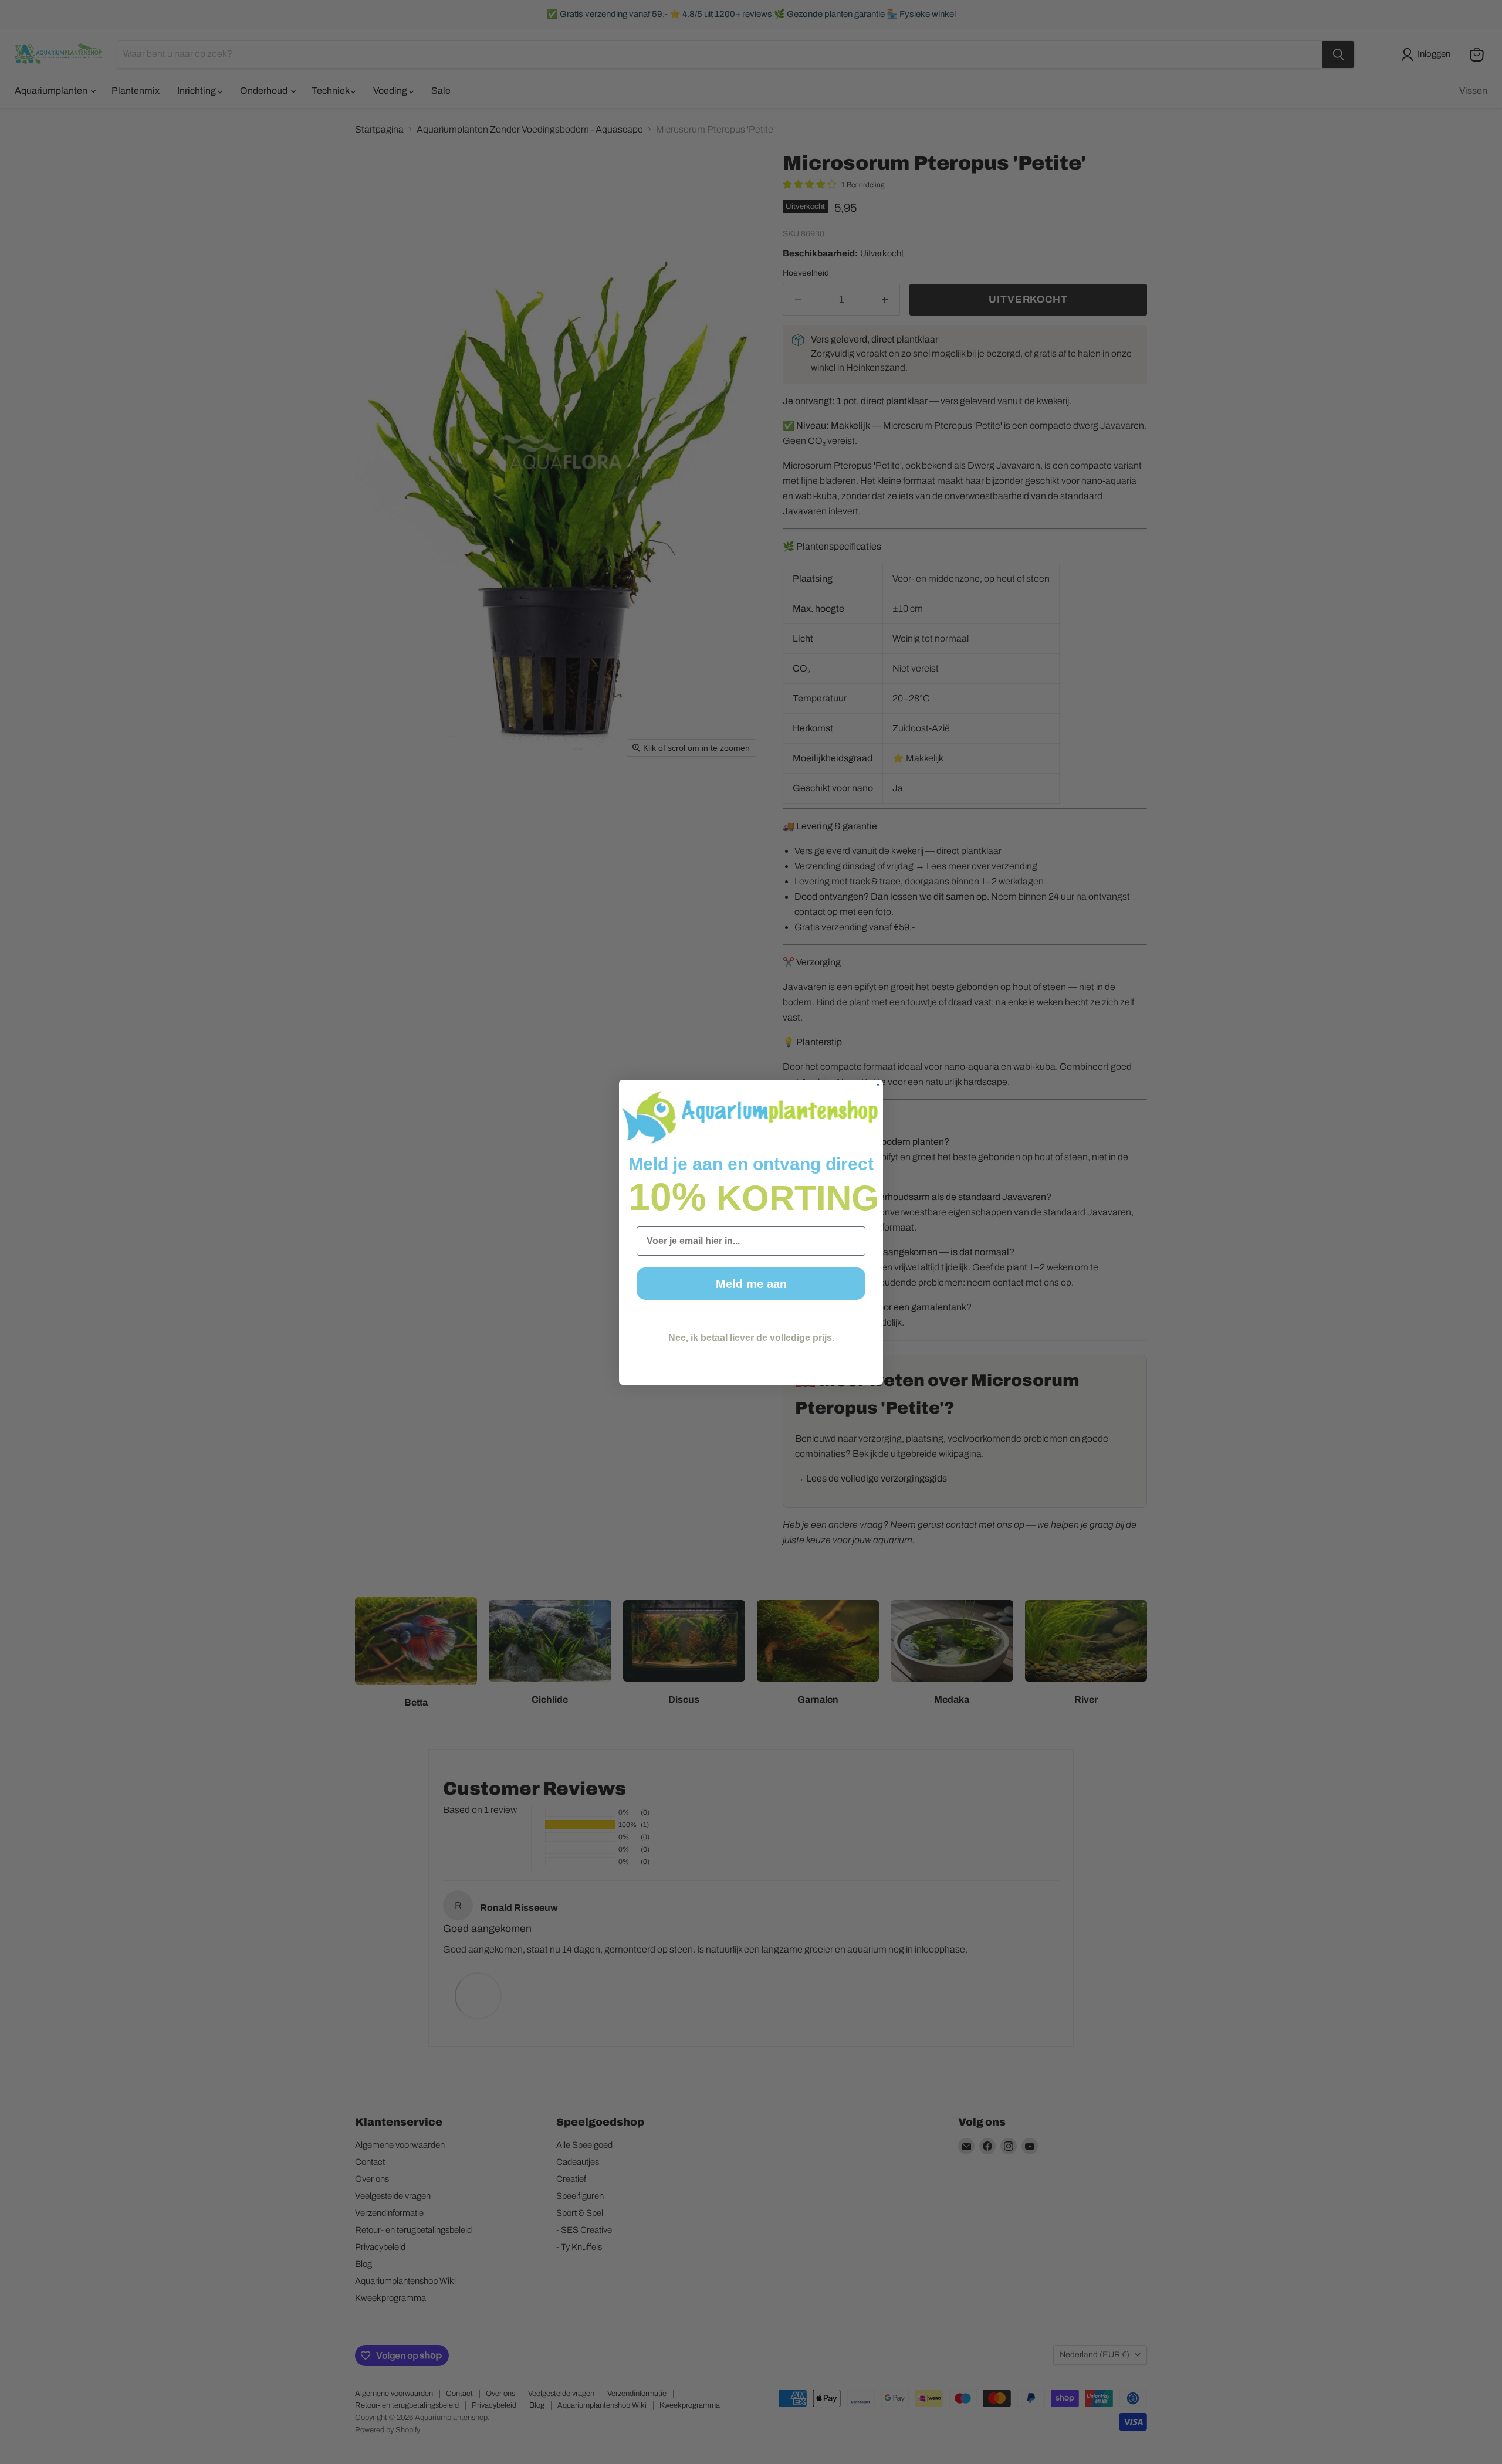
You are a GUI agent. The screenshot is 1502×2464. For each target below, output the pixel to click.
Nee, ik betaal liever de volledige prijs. (751, 1338)
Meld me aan (751, 1284)
